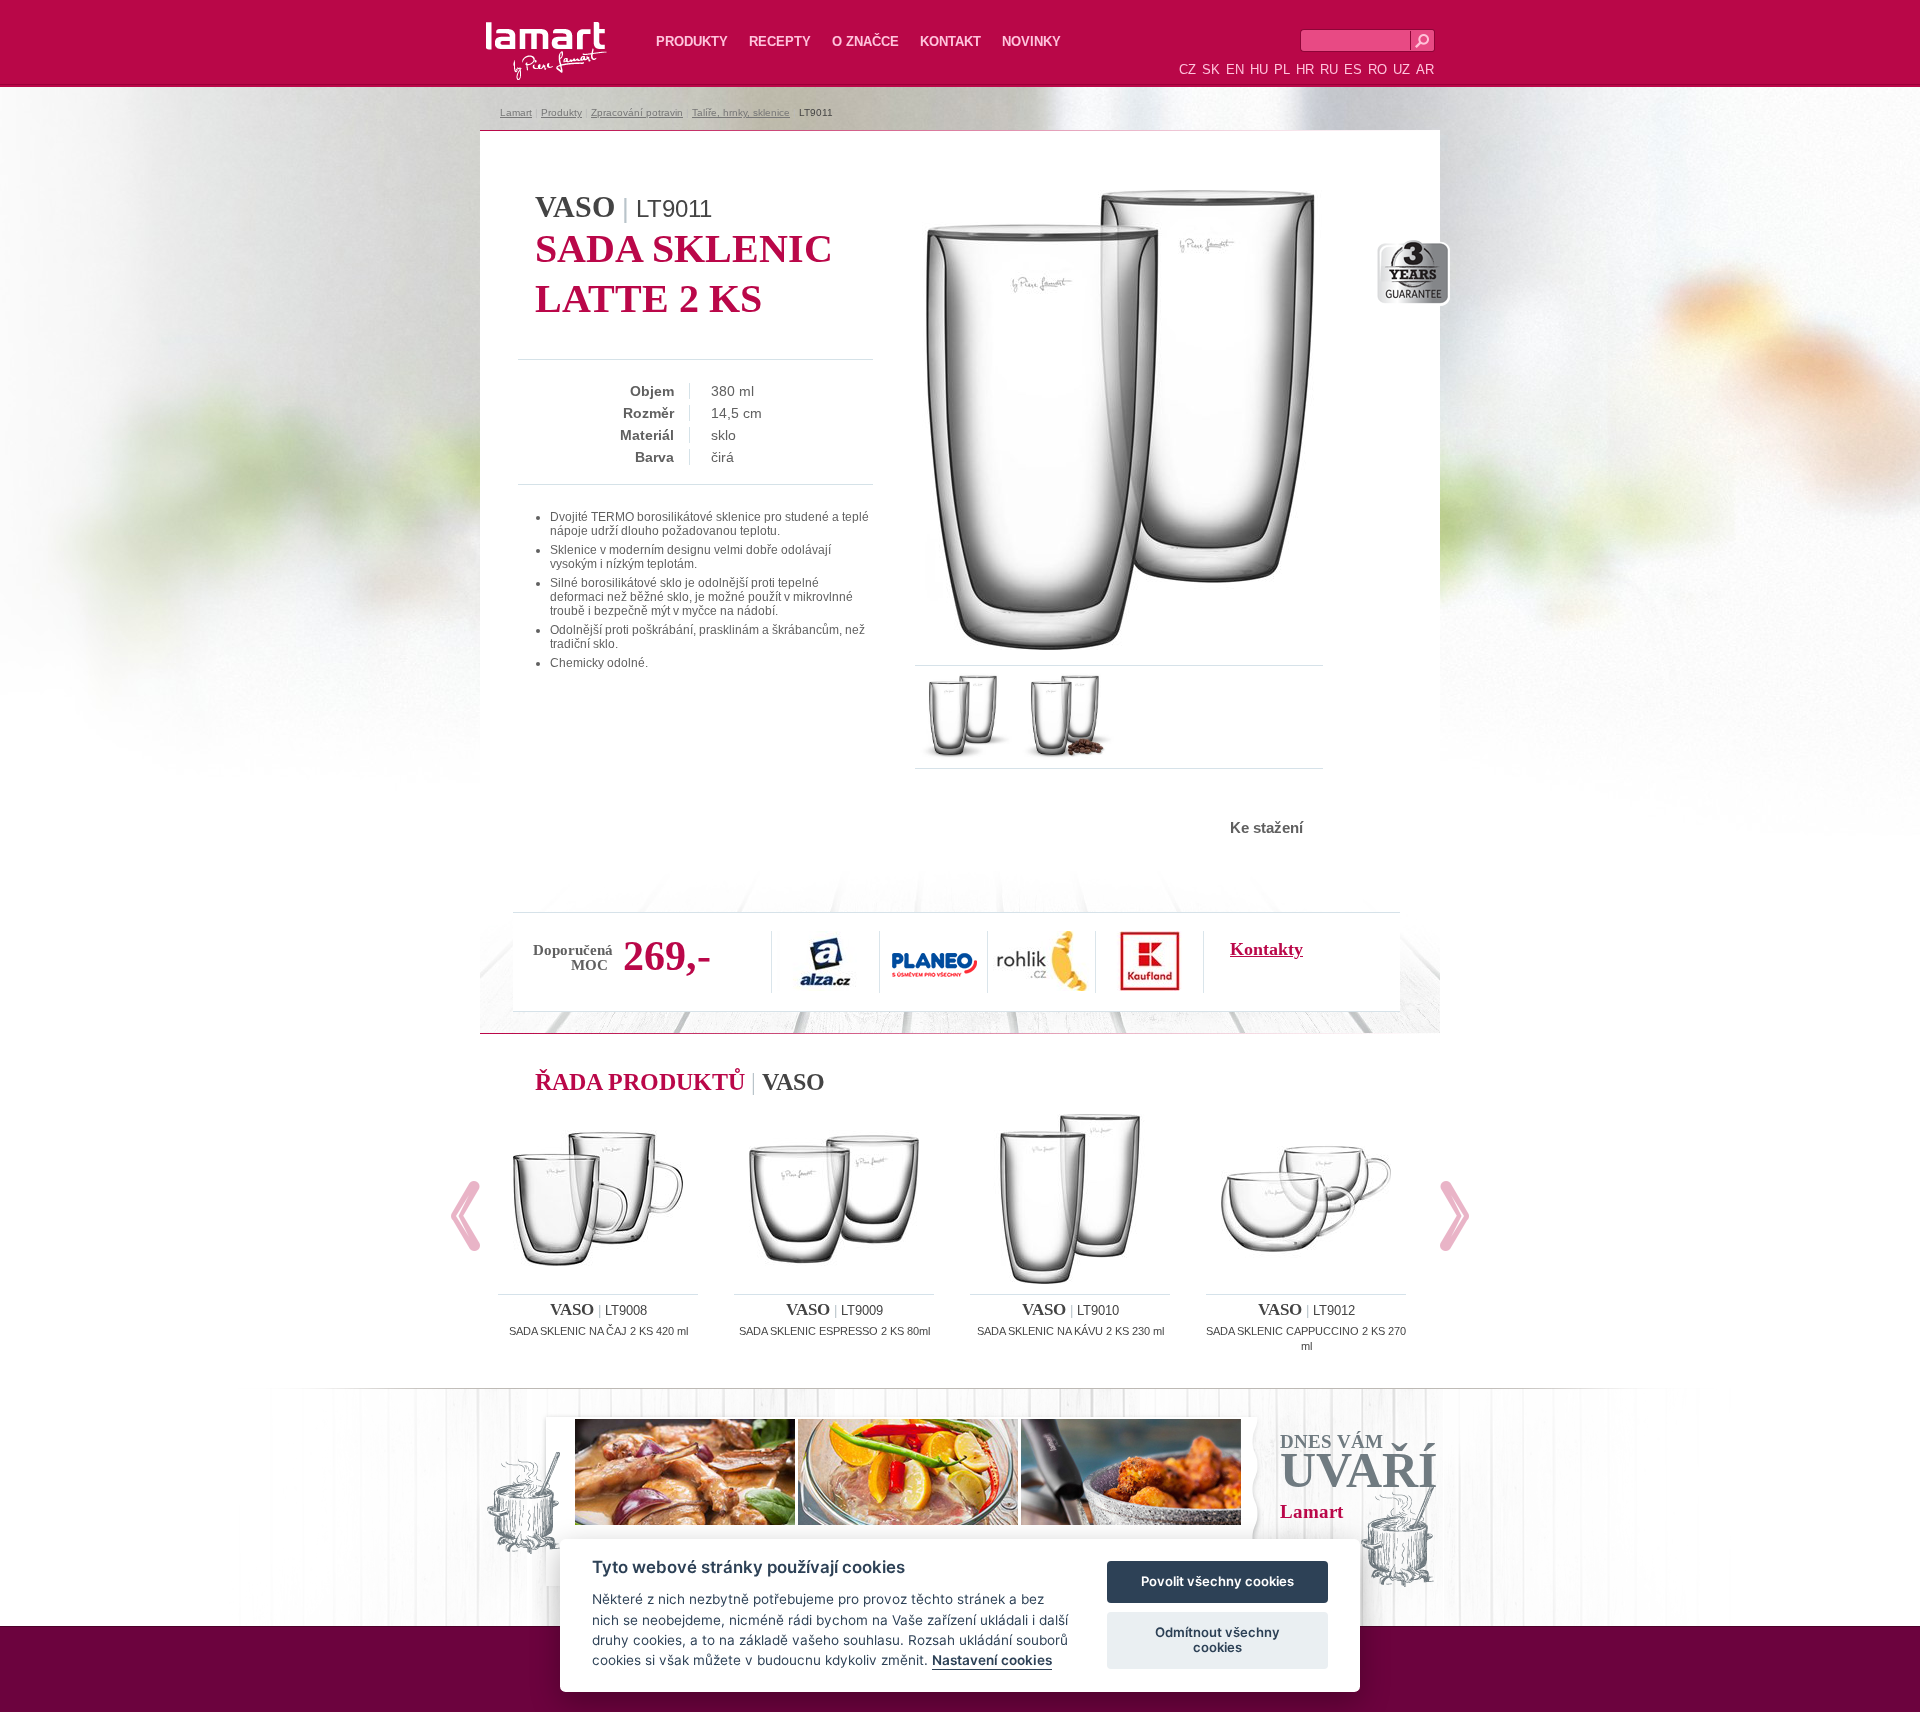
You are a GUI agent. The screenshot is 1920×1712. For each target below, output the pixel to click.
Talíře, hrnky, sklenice (741, 112)
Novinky (1031, 41)
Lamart (525, 35)
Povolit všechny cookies (1217, 1582)
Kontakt (950, 41)
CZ (1187, 69)
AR (1425, 69)
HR (1305, 69)
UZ (1401, 69)
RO (1377, 69)
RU (1329, 69)
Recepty (780, 41)
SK (1211, 69)
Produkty (692, 41)
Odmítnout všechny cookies (1217, 1640)
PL (1282, 69)
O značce (865, 41)
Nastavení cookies (992, 1661)
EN (1235, 69)
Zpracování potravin (637, 112)
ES (1353, 69)
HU (1259, 69)
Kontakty (1266, 949)
